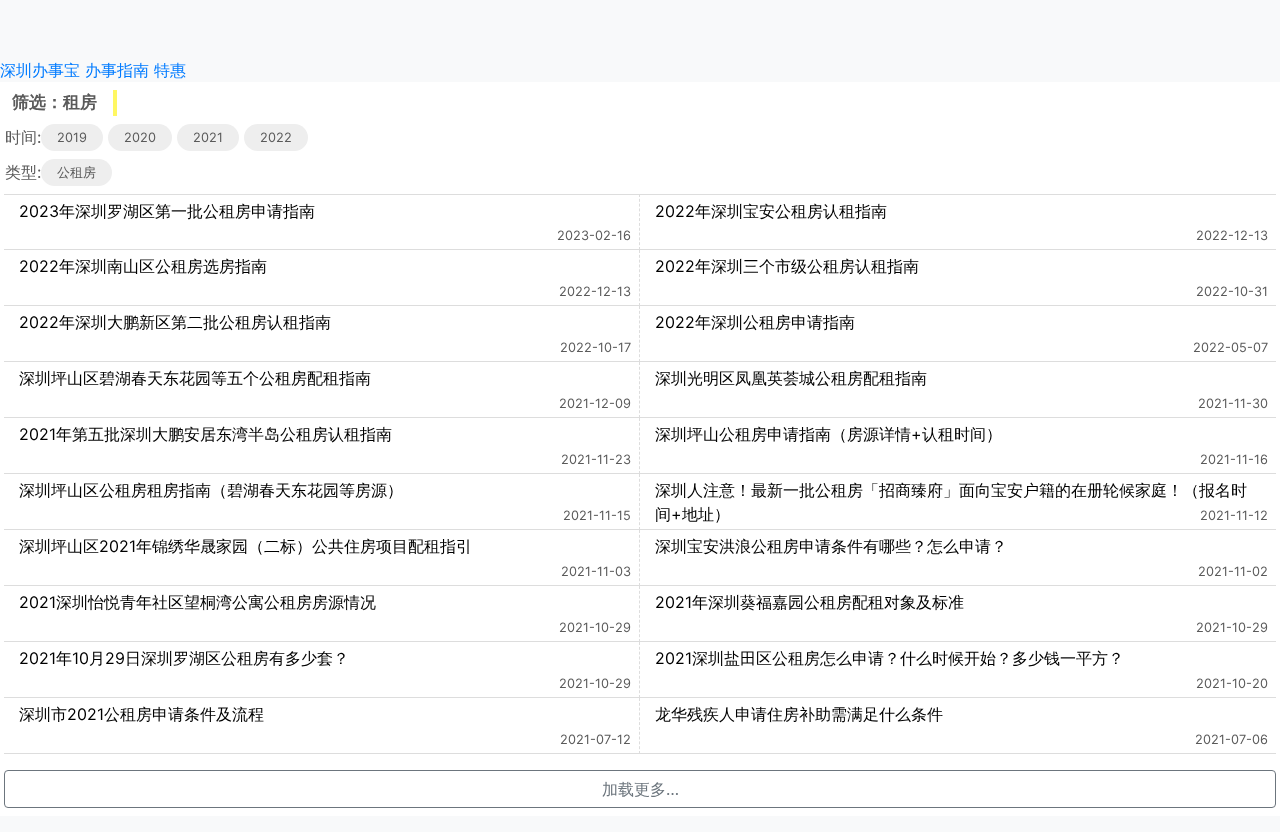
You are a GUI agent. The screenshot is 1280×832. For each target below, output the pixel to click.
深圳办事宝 (40, 70)
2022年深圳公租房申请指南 (755, 322)
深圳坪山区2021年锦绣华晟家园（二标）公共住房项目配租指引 (245, 546)
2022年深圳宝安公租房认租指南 (771, 211)
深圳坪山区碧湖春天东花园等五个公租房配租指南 (195, 378)
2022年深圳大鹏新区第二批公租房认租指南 (175, 322)
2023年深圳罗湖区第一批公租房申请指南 (167, 211)
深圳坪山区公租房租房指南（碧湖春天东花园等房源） (211, 490)
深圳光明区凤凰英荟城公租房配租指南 (791, 378)
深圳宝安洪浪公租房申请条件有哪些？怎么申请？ (831, 546)
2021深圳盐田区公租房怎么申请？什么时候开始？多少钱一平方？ (889, 658)
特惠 (170, 70)
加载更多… (640, 789)
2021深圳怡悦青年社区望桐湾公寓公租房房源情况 (197, 602)
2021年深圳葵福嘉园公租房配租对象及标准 (809, 602)
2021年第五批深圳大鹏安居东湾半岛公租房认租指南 (205, 434)
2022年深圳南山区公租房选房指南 (143, 266)
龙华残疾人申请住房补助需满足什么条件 (799, 714)
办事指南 (117, 70)
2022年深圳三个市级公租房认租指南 (787, 266)
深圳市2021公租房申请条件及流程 (141, 714)
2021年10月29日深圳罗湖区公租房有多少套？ (184, 658)
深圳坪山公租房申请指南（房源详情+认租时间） (828, 434)
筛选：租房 (54, 102)
